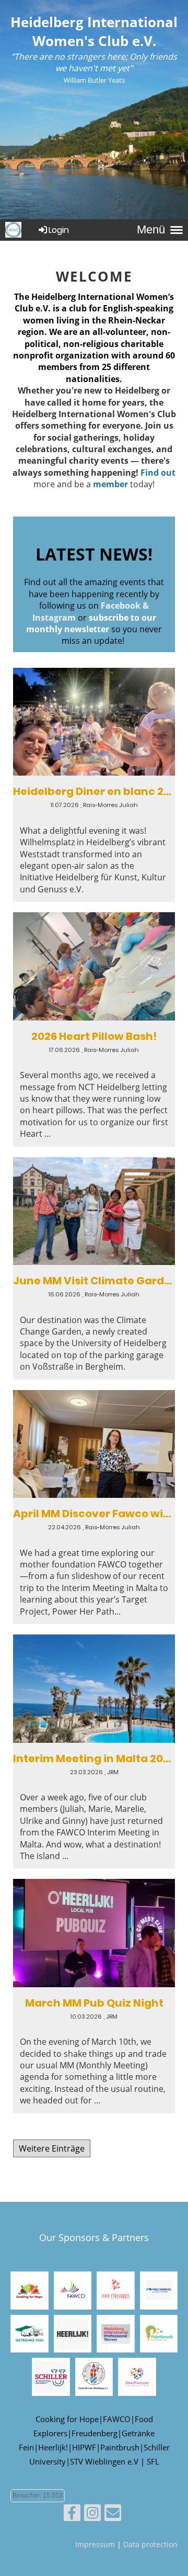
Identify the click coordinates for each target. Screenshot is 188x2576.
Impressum (95, 2544)
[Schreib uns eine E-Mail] (113, 2515)
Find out (158, 473)
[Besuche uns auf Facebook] (72, 2515)
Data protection (150, 2544)
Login (59, 230)
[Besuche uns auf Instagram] (92, 2515)
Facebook (121, 606)
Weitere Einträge (52, 2148)
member (110, 484)
